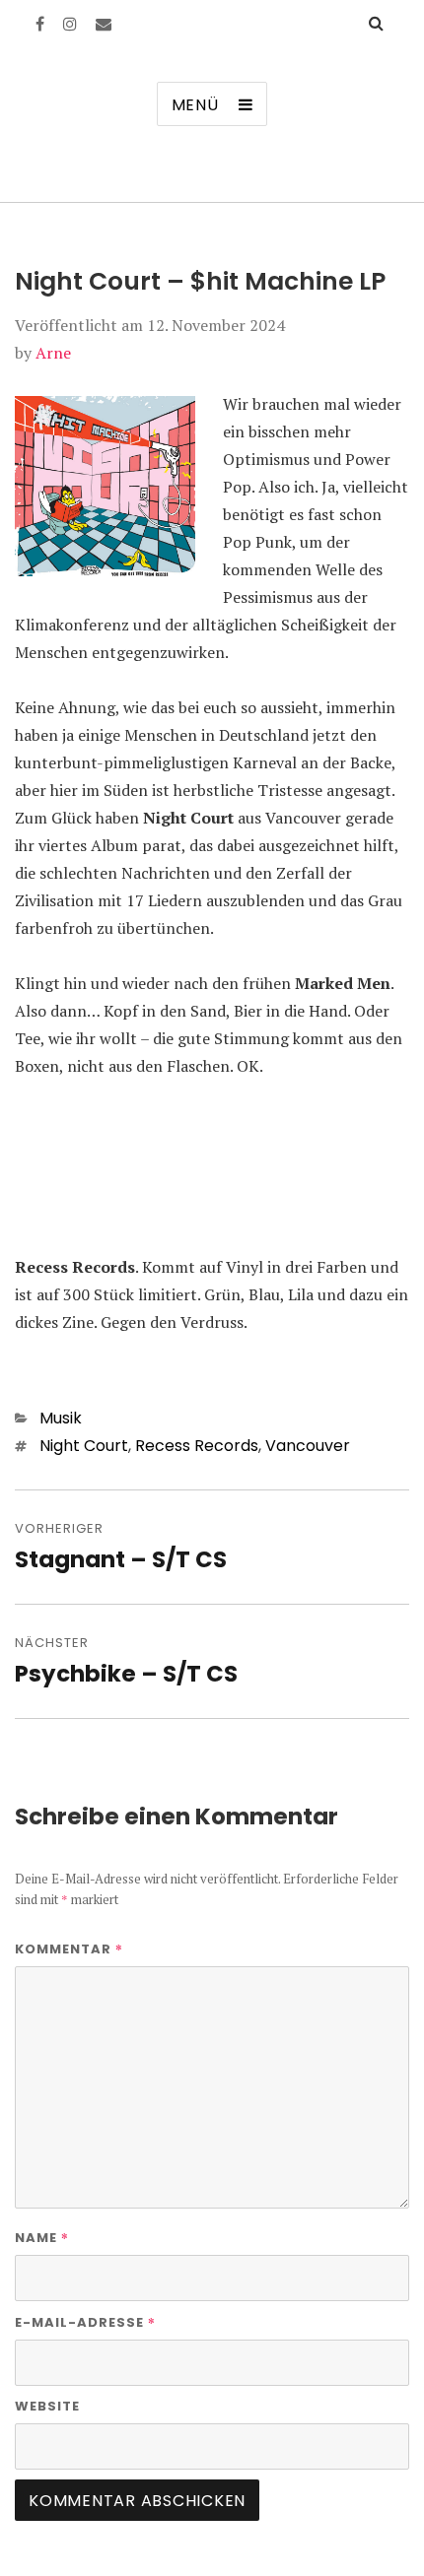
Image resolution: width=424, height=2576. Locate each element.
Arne (53, 353)
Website (47, 2406)
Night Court (84, 1446)
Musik (61, 1418)
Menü (195, 105)
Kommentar (69, 1949)
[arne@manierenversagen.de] (104, 24)
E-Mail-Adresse (85, 2322)
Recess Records (197, 1446)
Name (42, 2237)
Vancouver (308, 1446)
